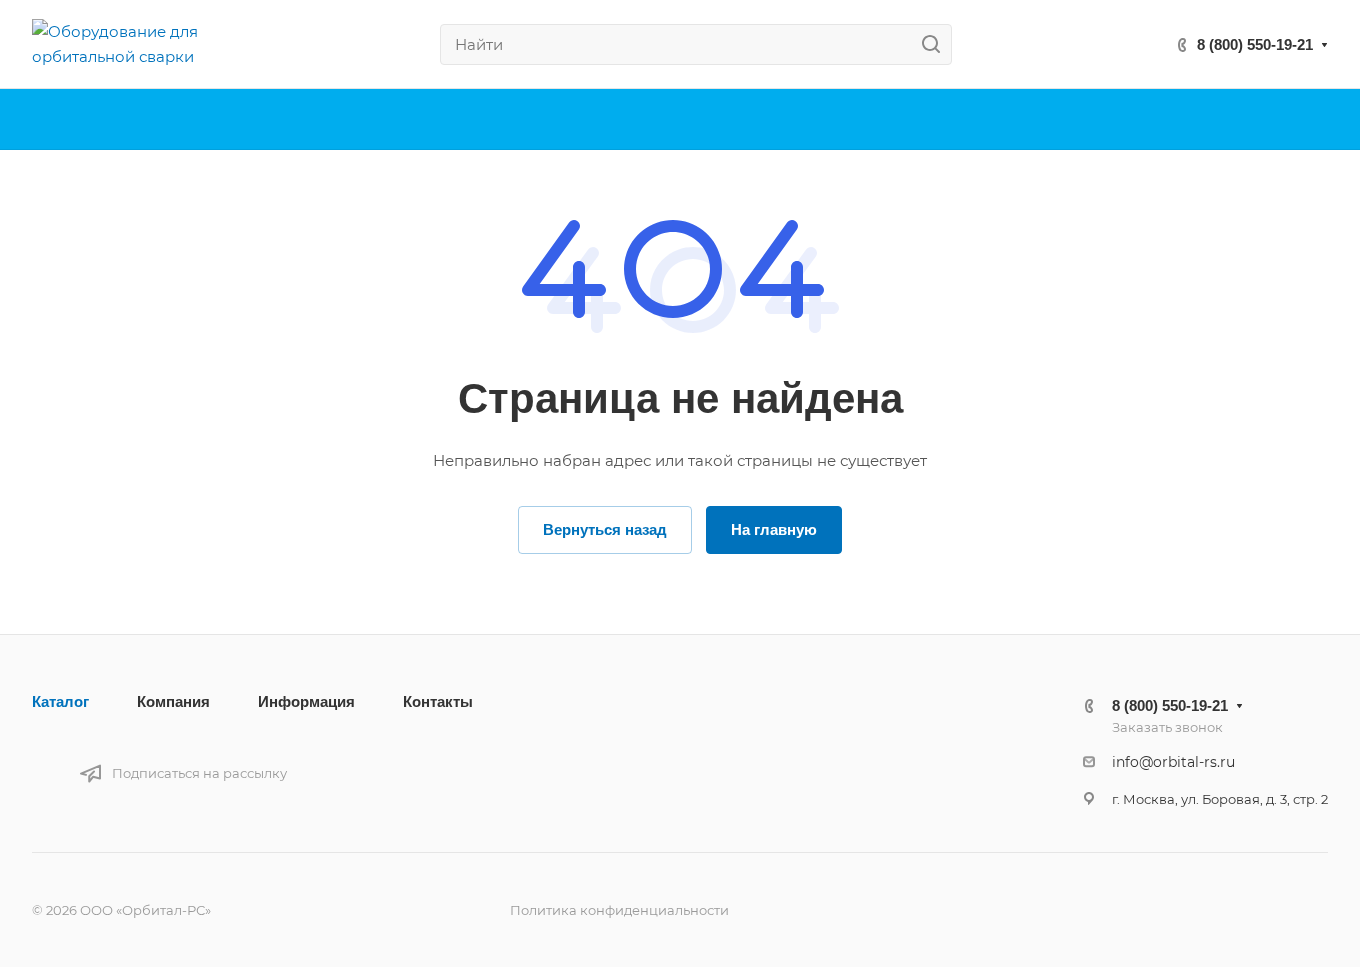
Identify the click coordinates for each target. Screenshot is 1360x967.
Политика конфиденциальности (619, 910)
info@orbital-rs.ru (1173, 762)
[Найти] (936, 44)
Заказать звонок (1167, 727)
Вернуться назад (605, 529)
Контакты (438, 701)
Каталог (60, 701)
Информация (306, 701)
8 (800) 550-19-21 (1255, 44)
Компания (173, 701)
